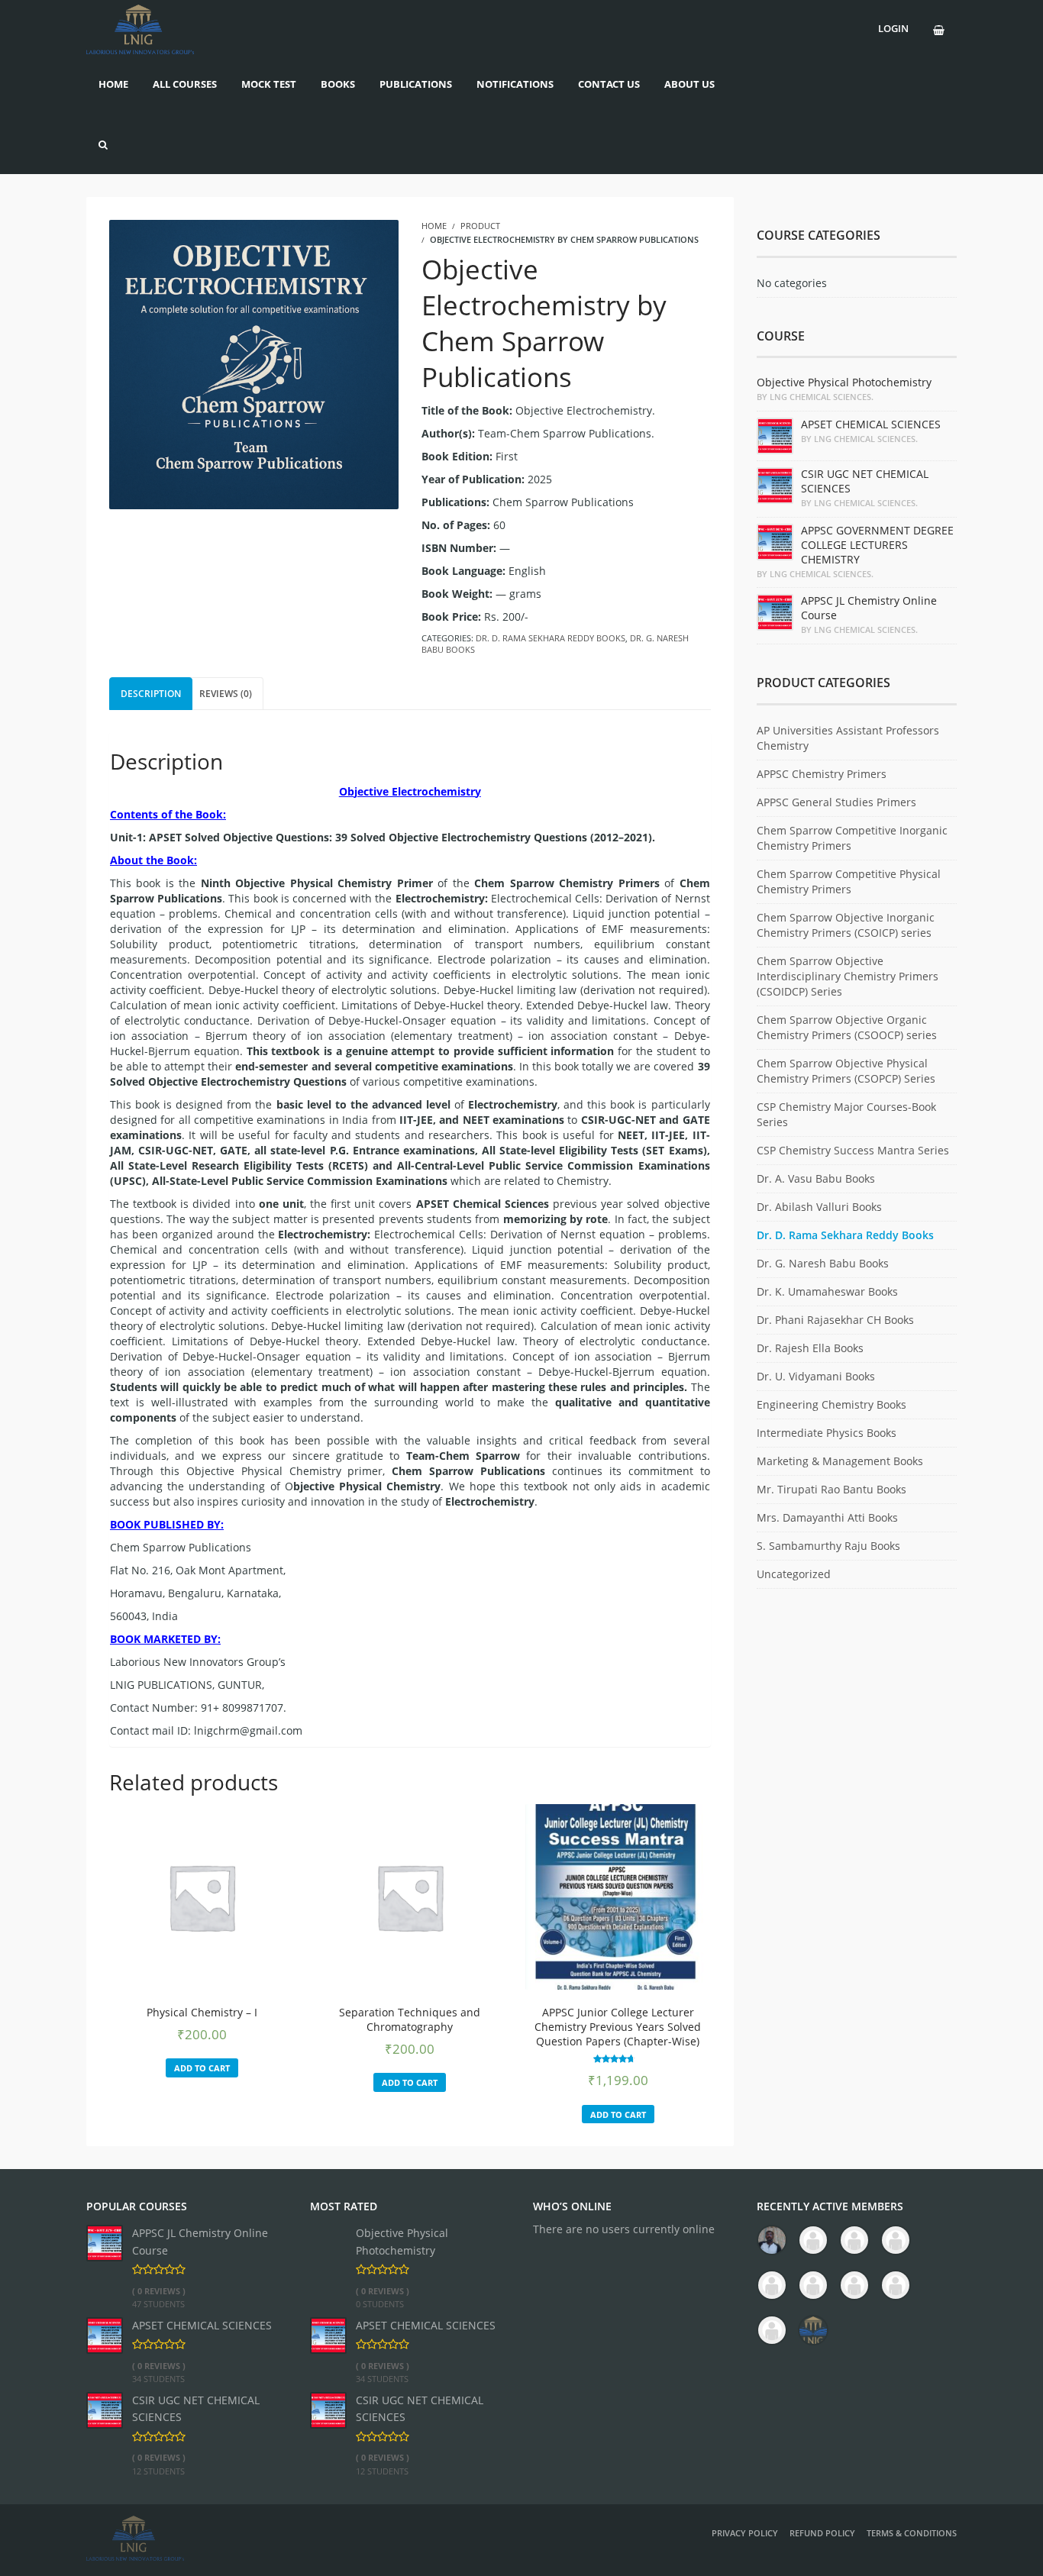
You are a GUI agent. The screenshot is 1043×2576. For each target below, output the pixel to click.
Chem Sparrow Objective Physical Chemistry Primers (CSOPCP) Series (846, 1071)
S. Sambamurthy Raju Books (828, 1546)
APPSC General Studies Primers (836, 802)
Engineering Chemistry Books (831, 1404)
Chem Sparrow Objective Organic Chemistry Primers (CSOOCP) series (847, 1027)
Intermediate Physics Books (827, 1433)
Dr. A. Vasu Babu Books (816, 1178)
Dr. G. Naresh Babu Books (823, 1263)
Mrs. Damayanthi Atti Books (827, 1517)
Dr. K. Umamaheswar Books (827, 1291)
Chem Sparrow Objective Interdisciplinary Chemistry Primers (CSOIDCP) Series (848, 976)
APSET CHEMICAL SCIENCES (202, 2325)
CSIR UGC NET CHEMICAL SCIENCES (196, 2408)
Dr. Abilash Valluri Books (819, 1207)
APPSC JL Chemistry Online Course (200, 2241)
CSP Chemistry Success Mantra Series (853, 1150)
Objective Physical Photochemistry (402, 2241)
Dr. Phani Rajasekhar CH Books (835, 1320)
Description (151, 694)
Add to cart (202, 2068)
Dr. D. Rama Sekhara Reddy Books (551, 638)
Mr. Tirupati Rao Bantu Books (831, 1489)
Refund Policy (822, 2533)
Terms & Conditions (912, 2533)
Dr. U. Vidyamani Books (816, 1376)
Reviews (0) (226, 694)
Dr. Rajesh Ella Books (810, 1348)
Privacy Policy (745, 2533)
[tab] (151, 694)
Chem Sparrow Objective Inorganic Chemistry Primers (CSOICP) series (846, 925)
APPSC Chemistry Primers (822, 774)
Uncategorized (794, 1574)
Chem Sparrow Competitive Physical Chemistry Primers (849, 881)
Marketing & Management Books (840, 1461)
